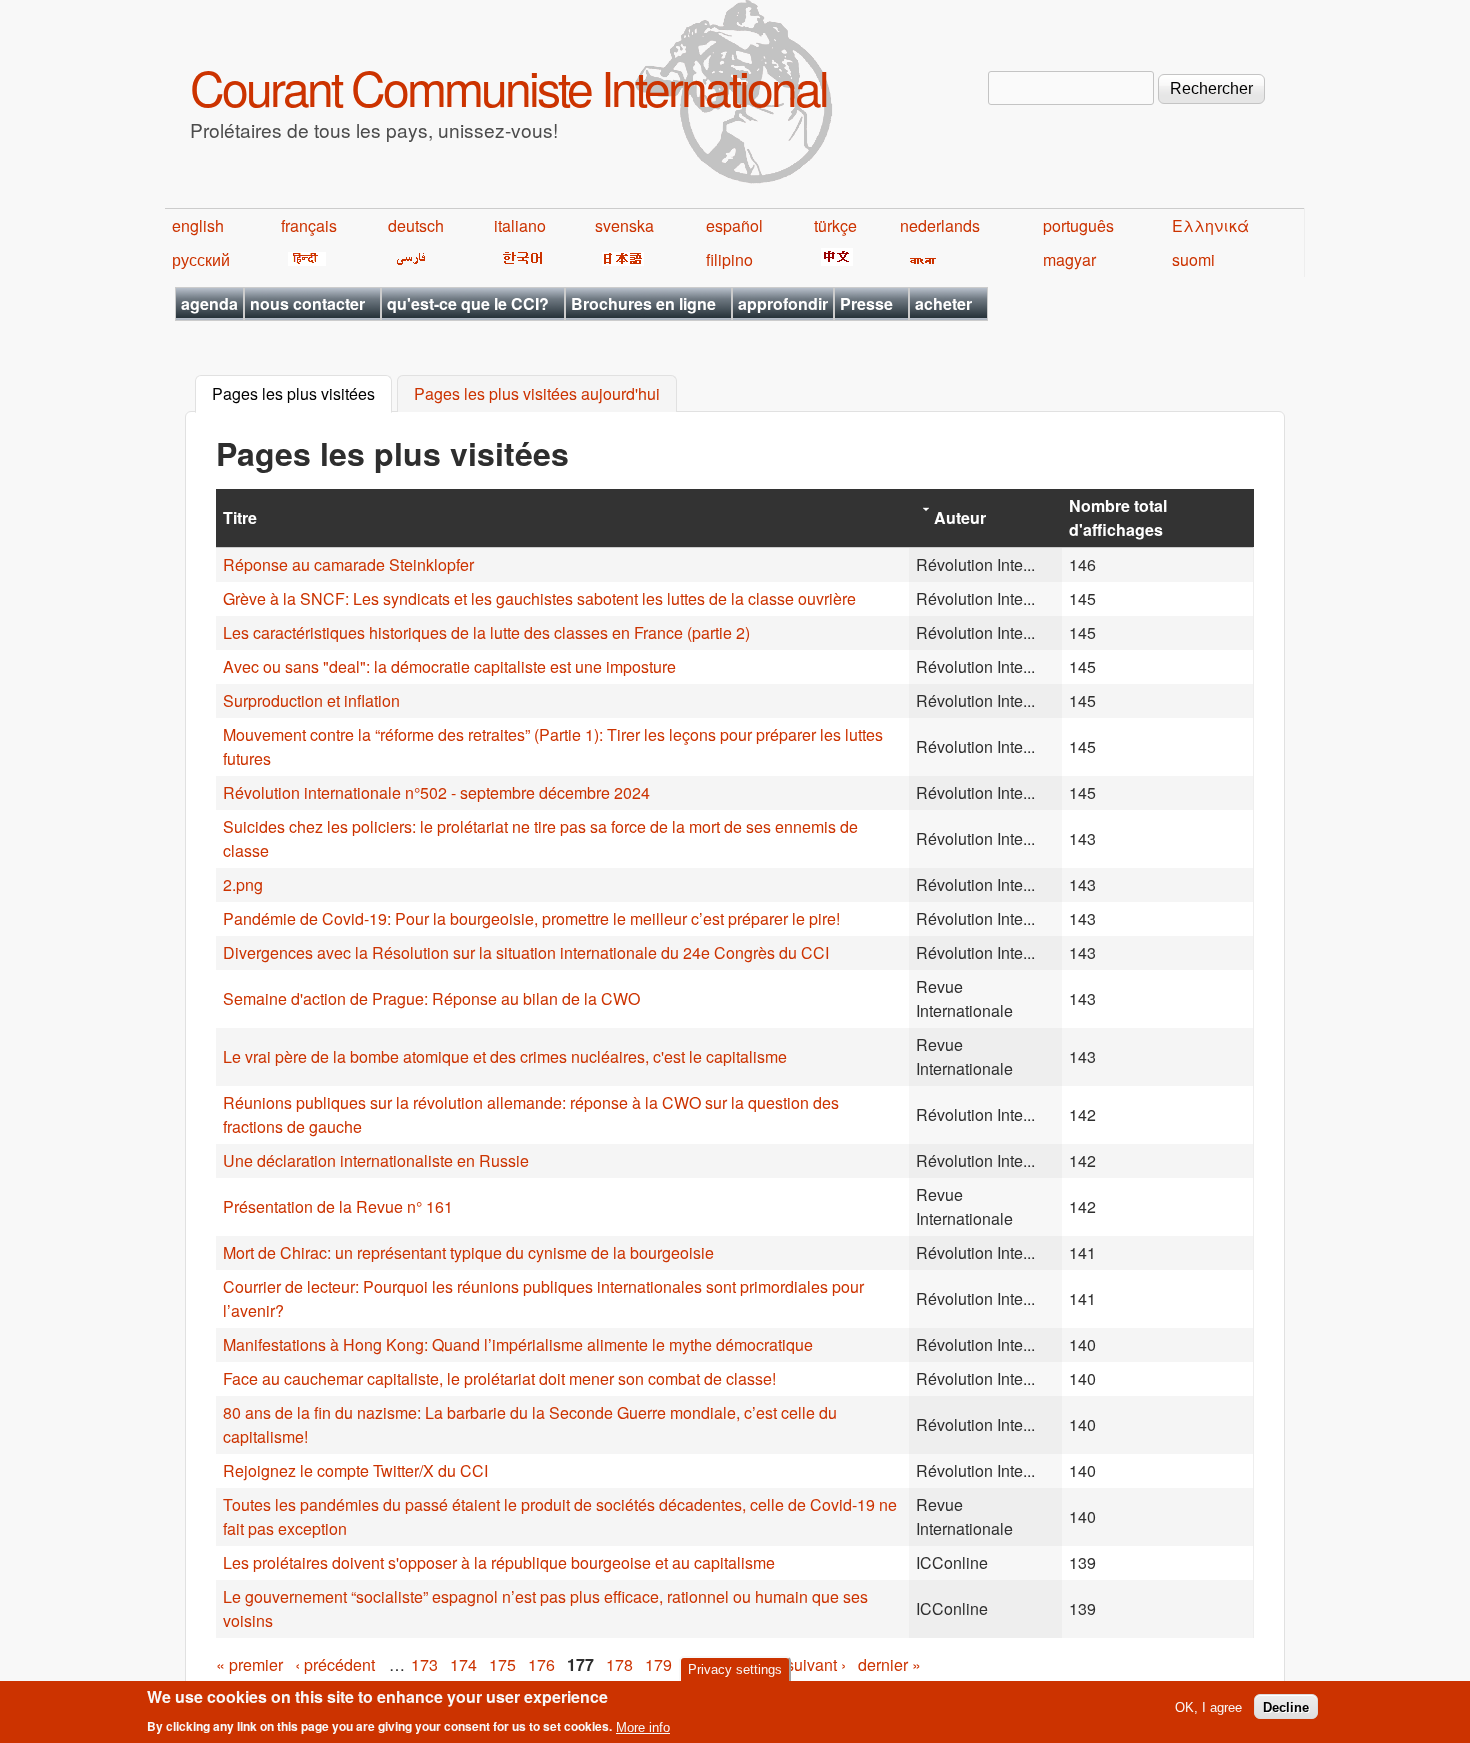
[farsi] (407, 259)
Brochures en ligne (643, 303)
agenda (209, 303)
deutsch (416, 225)
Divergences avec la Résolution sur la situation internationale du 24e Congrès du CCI (526, 952)
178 (619, 1664)
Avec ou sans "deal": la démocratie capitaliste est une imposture (449, 666)
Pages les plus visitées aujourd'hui (537, 394)
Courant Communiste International (508, 86)
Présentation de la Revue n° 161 (338, 1206)
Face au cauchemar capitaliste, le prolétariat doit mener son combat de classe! (499, 1378)
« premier (249, 1664)
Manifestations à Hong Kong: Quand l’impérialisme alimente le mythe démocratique (518, 1344)
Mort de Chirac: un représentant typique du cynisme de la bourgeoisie (468, 1252)
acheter (943, 303)
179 (658, 1664)
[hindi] (303, 259)
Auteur (960, 517)
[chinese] (833, 259)
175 (502, 1664)
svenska (624, 225)
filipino (729, 259)
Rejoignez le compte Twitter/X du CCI (355, 1470)
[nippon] (619, 259)
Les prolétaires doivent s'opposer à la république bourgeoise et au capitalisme (499, 1562)
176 (541, 1664)
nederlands (940, 225)
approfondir (783, 303)
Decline (1286, 1706)
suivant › (816, 1664)
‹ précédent (335, 1664)
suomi (1193, 259)
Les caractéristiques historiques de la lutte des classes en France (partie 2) (486, 632)
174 (463, 1664)
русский (201, 259)
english (198, 225)
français (309, 225)
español (734, 225)
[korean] (519, 259)
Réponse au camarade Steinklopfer (348, 564)
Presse (866, 303)
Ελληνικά (1210, 225)
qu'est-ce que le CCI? (468, 303)
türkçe (835, 225)
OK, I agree (1208, 1706)
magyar (1069, 259)
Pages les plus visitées (302, 394)
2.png (243, 884)
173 (424, 1664)
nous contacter (307, 303)
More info (643, 1726)
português (1078, 225)
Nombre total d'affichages (1118, 517)
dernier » (889, 1664)
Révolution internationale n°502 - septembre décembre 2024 (436, 792)
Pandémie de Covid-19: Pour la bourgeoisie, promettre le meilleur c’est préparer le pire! (531, 918)
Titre (240, 517)
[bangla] (919, 259)
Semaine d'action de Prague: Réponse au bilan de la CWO (431, 998)
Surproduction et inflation (311, 700)
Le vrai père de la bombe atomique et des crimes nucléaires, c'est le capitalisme (505, 1056)
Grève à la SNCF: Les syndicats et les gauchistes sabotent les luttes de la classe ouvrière (539, 598)
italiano (520, 225)
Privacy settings (735, 1669)
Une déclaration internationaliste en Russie (376, 1160)
